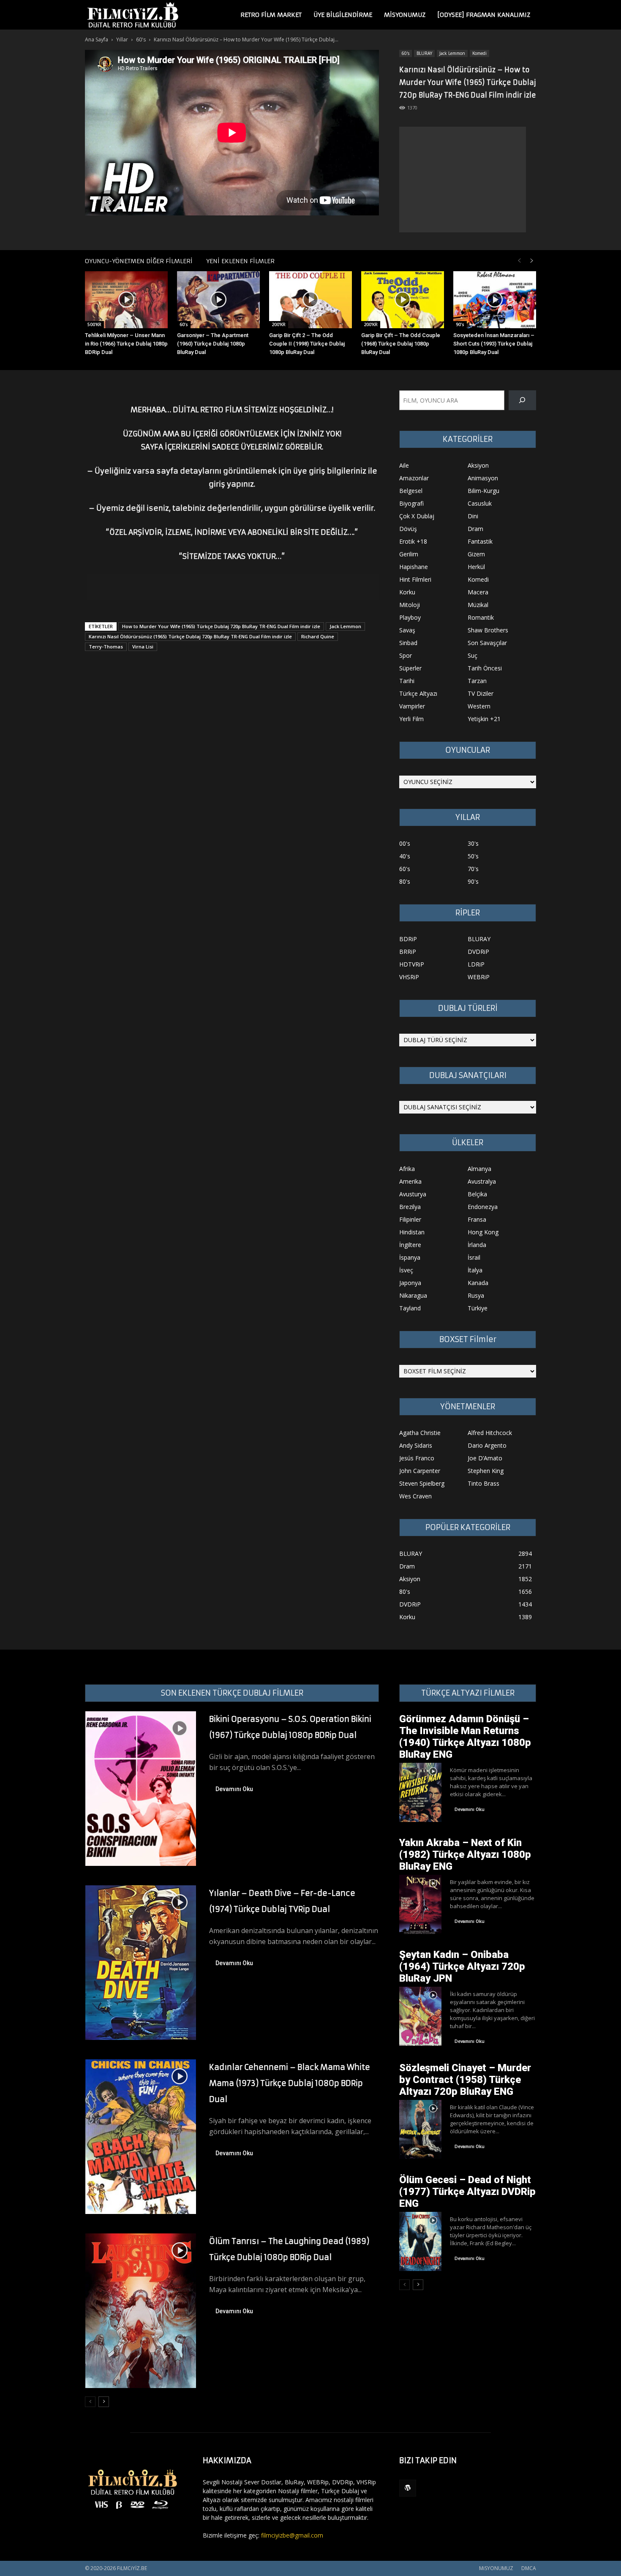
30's (473, 843)
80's (405, 881)
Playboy (410, 617)
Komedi (479, 53)
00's (405, 843)
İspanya (410, 1257)
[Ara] (522, 400)
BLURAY (424, 53)
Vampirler (412, 706)
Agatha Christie (420, 1433)
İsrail (474, 1257)
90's (460, 324)
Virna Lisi (143, 647)
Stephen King (486, 1471)
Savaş (407, 630)
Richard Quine (318, 636)
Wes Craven (415, 1496)
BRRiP (408, 952)
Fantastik (480, 541)
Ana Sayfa (97, 39)
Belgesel (411, 491)
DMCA (529, 2568)
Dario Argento (487, 1445)
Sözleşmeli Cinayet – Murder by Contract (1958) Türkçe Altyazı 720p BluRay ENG (465, 2080)
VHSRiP (409, 977)
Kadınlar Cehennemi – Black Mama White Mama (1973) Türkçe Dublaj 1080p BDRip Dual (290, 2083)
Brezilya (410, 1207)
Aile (404, 465)
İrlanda (477, 1245)
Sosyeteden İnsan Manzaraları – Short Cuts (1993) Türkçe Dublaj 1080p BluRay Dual (494, 344)
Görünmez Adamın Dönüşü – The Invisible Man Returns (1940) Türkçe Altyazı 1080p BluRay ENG (465, 1737)
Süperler (410, 668)
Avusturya (413, 1194)
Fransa (477, 1219)
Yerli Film (411, 719)
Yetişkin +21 (484, 719)
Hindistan (412, 1232)
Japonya (410, 1283)
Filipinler (410, 1219)
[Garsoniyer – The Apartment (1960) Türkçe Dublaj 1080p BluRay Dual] (218, 300)
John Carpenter (420, 1471)
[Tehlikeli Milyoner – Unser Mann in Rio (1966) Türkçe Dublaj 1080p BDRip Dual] (126, 300)
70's (473, 869)
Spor (406, 655)
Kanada (478, 1283)
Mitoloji (410, 605)
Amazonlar (414, 478)
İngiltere (410, 1245)
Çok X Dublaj (417, 516)
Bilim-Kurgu (483, 491)
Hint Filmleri (415, 579)
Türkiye (478, 1308)
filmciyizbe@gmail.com (292, 2535)
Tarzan (477, 681)
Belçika (477, 1194)
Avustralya (482, 1181)
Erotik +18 (413, 541)
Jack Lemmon (452, 53)
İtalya (475, 1270)
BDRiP (408, 939)
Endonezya (483, 1207)
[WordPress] (408, 2488)
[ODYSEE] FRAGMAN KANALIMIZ (484, 15)
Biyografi (411, 503)
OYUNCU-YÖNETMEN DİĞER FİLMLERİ (139, 261)
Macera (478, 592)
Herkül (476, 567)
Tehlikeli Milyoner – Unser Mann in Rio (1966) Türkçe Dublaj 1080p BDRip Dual (126, 344)
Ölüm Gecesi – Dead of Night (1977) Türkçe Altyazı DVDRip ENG (467, 2192)
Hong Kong (483, 1232)
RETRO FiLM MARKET (271, 15)
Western (479, 706)
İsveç (406, 1270)
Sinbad (408, 643)
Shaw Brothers (488, 630)
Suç (473, 655)
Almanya (479, 1169)
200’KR (279, 324)
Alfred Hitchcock (490, 1433)
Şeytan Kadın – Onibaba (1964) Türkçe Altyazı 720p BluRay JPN (462, 1966)
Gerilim (409, 554)
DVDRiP (478, 952)
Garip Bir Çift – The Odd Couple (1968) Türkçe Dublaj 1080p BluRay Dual (401, 344)
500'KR (94, 324)
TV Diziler (481, 693)
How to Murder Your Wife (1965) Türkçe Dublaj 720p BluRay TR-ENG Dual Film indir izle (221, 626)
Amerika (410, 1181)
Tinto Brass (483, 1483)
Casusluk (480, 503)
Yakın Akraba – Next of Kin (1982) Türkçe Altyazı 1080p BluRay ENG (465, 1854)
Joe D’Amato (485, 1458)
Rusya (476, 1295)
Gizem (476, 554)
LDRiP (476, 964)
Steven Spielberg (422, 1483)
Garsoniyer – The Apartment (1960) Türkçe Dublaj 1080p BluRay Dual (213, 344)
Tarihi (407, 681)
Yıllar (122, 39)
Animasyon (483, 478)
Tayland (410, 1308)
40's (405, 856)
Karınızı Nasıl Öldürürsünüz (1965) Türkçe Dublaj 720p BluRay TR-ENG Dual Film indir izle (190, 636)
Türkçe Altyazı (418, 693)
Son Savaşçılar (487, 643)
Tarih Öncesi (485, 668)
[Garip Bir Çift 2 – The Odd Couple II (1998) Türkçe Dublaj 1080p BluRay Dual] (310, 300)
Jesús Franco (417, 1458)
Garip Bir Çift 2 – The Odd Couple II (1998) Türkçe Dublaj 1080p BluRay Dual (307, 344)
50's (473, 856)
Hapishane (414, 567)
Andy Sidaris (416, 1445)
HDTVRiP (412, 964)
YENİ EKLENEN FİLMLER (240, 261)
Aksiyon (478, 465)
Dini (473, 516)
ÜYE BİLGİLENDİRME (343, 15)
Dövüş (408, 529)
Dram (475, 529)
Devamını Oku (234, 1789)
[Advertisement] (463, 180)
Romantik (481, 617)
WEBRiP (479, 977)
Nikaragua (413, 1295)
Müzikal (478, 605)
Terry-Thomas (106, 647)
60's (141, 39)
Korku (407, 592)
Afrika (407, 1169)
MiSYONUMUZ (405, 15)
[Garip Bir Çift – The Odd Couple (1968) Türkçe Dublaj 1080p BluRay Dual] (403, 300)
